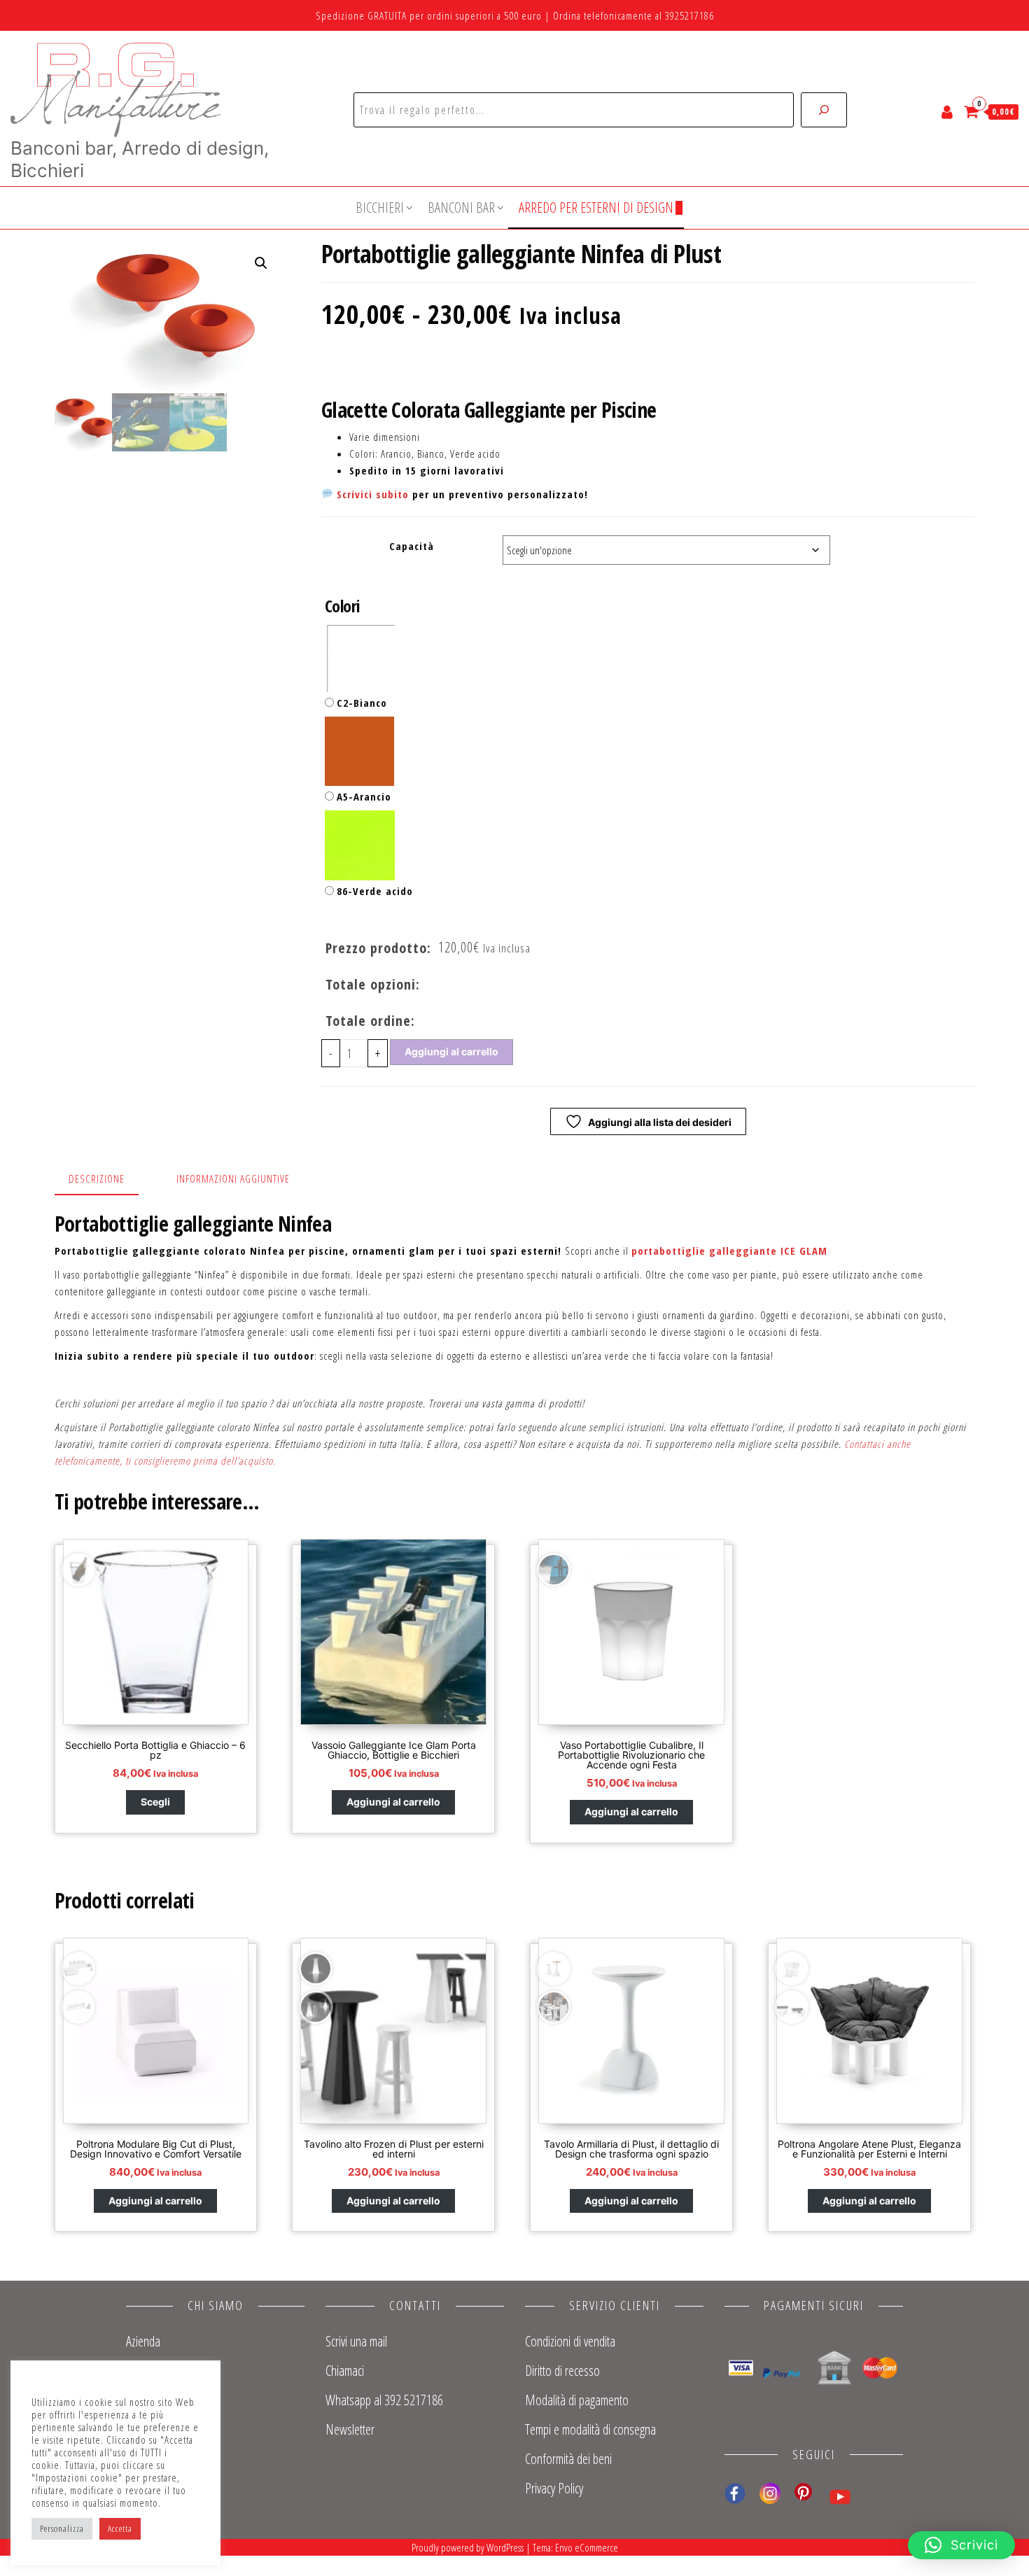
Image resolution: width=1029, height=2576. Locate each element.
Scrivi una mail (356, 2341)
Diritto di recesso (562, 2371)
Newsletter (350, 2429)
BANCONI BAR (461, 207)
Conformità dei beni (568, 2459)
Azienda (143, 2341)
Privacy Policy (554, 2488)
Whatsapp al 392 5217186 (384, 2400)
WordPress (505, 2547)
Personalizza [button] (62, 2528)
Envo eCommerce (587, 2547)
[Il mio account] (947, 111)
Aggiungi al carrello (451, 1051)
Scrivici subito (373, 494)
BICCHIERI (380, 207)
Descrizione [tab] (97, 1178)
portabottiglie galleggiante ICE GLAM (731, 1251)
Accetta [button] (120, 2528)
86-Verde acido (375, 891)
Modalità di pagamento (577, 2400)
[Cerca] (824, 110)
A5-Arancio (364, 796)
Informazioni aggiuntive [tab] (233, 1178)
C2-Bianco (362, 703)
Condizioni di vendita (570, 2341)
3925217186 (689, 15)
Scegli (155, 1802)
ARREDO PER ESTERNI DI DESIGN (596, 207)
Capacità (412, 546)
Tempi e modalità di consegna (590, 2429)
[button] (261, 263)
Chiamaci (345, 2371)
